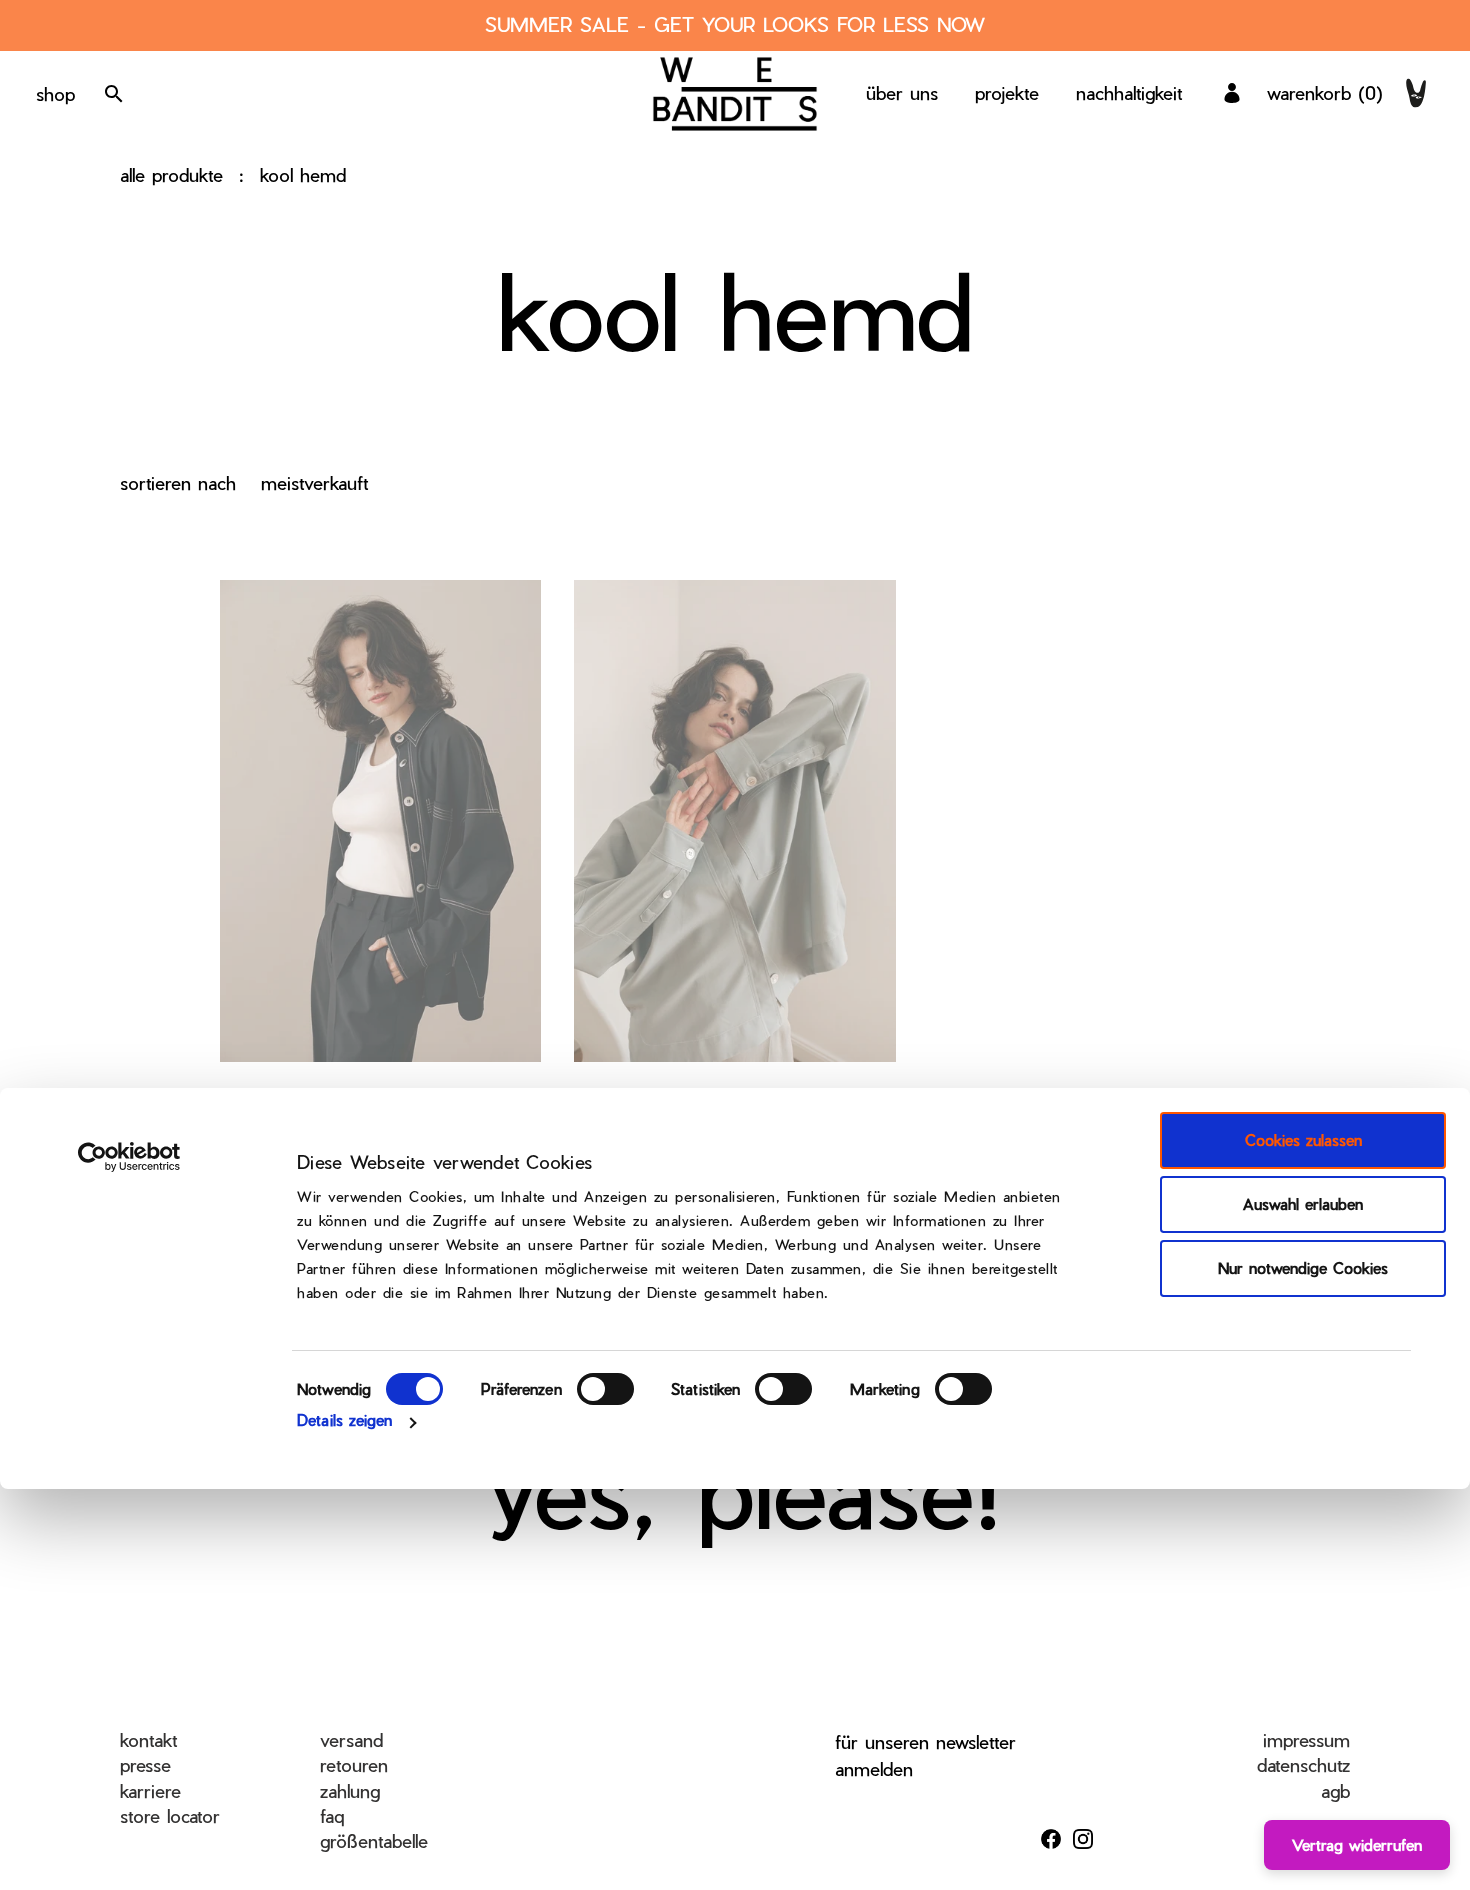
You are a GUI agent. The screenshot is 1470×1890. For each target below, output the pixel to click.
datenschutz (1303, 1764)
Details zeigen (344, 1420)
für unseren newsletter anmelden (925, 1755)
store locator (170, 1815)
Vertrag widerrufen (1357, 1845)
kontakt (148, 1739)
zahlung (350, 1790)
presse (145, 1764)
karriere (150, 1790)
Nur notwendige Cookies (1303, 1268)
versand (351, 1739)
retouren (354, 1764)
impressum (1306, 1739)
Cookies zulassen (1303, 1140)
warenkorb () (1325, 92)
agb (1335, 1790)
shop (55, 93)
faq (332, 1815)
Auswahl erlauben (1303, 1204)
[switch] (605, 1389)
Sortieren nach (178, 482)
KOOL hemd (303, 174)
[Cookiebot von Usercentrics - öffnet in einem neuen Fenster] (129, 1157)
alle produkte (171, 174)
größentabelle (374, 1840)
